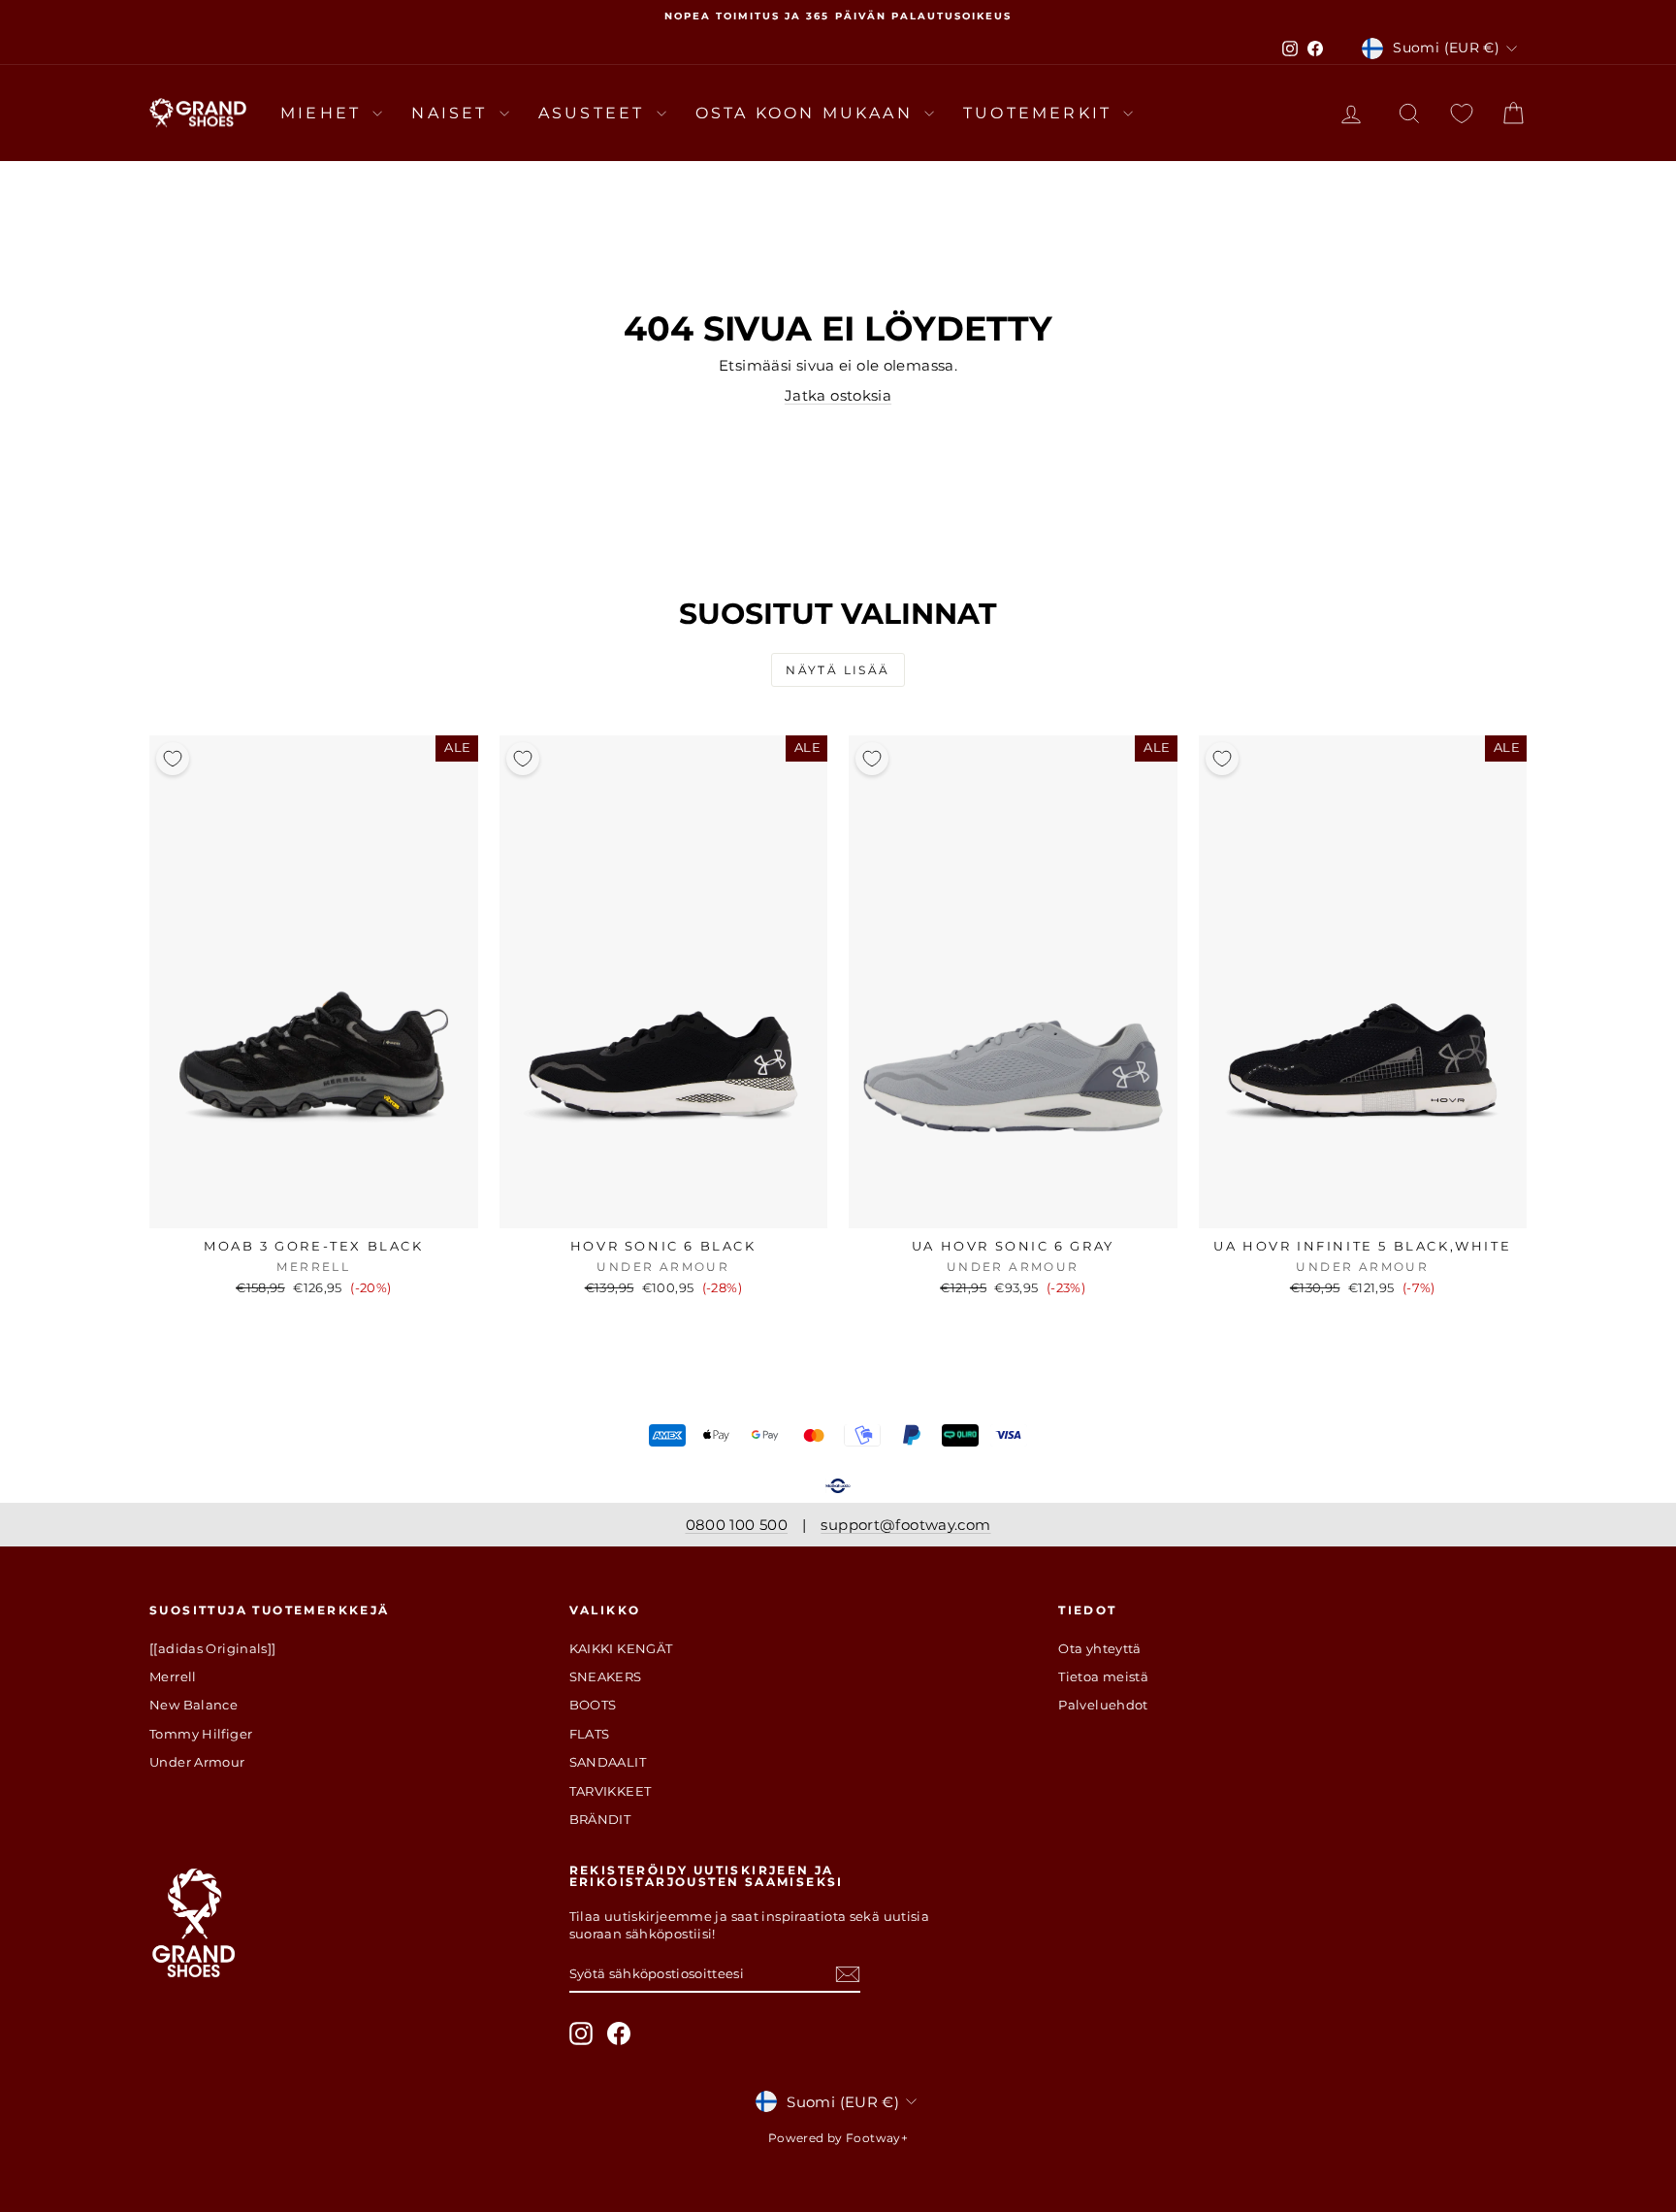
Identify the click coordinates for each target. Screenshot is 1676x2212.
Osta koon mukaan (807, 113)
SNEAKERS (606, 1676)
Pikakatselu (314, 1208)
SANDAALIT (608, 1762)
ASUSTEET (595, 113)
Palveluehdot (1103, 1705)
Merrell (173, 1676)
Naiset (452, 113)
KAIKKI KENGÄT (621, 1648)
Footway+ (877, 2138)
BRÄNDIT (600, 1819)
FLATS (590, 1734)
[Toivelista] (1462, 113)
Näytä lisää (838, 670)
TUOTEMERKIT (1041, 113)
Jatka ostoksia (838, 395)
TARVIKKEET (611, 1791)
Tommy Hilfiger (201, 1734)
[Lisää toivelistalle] (173, 759)
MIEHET (324, 113)
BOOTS (593, 1705)
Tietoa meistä (1103, 1676)
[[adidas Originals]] (213, 1648)
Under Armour (197, 1762)
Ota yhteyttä (1100, 1648)
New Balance (193, 1705)
